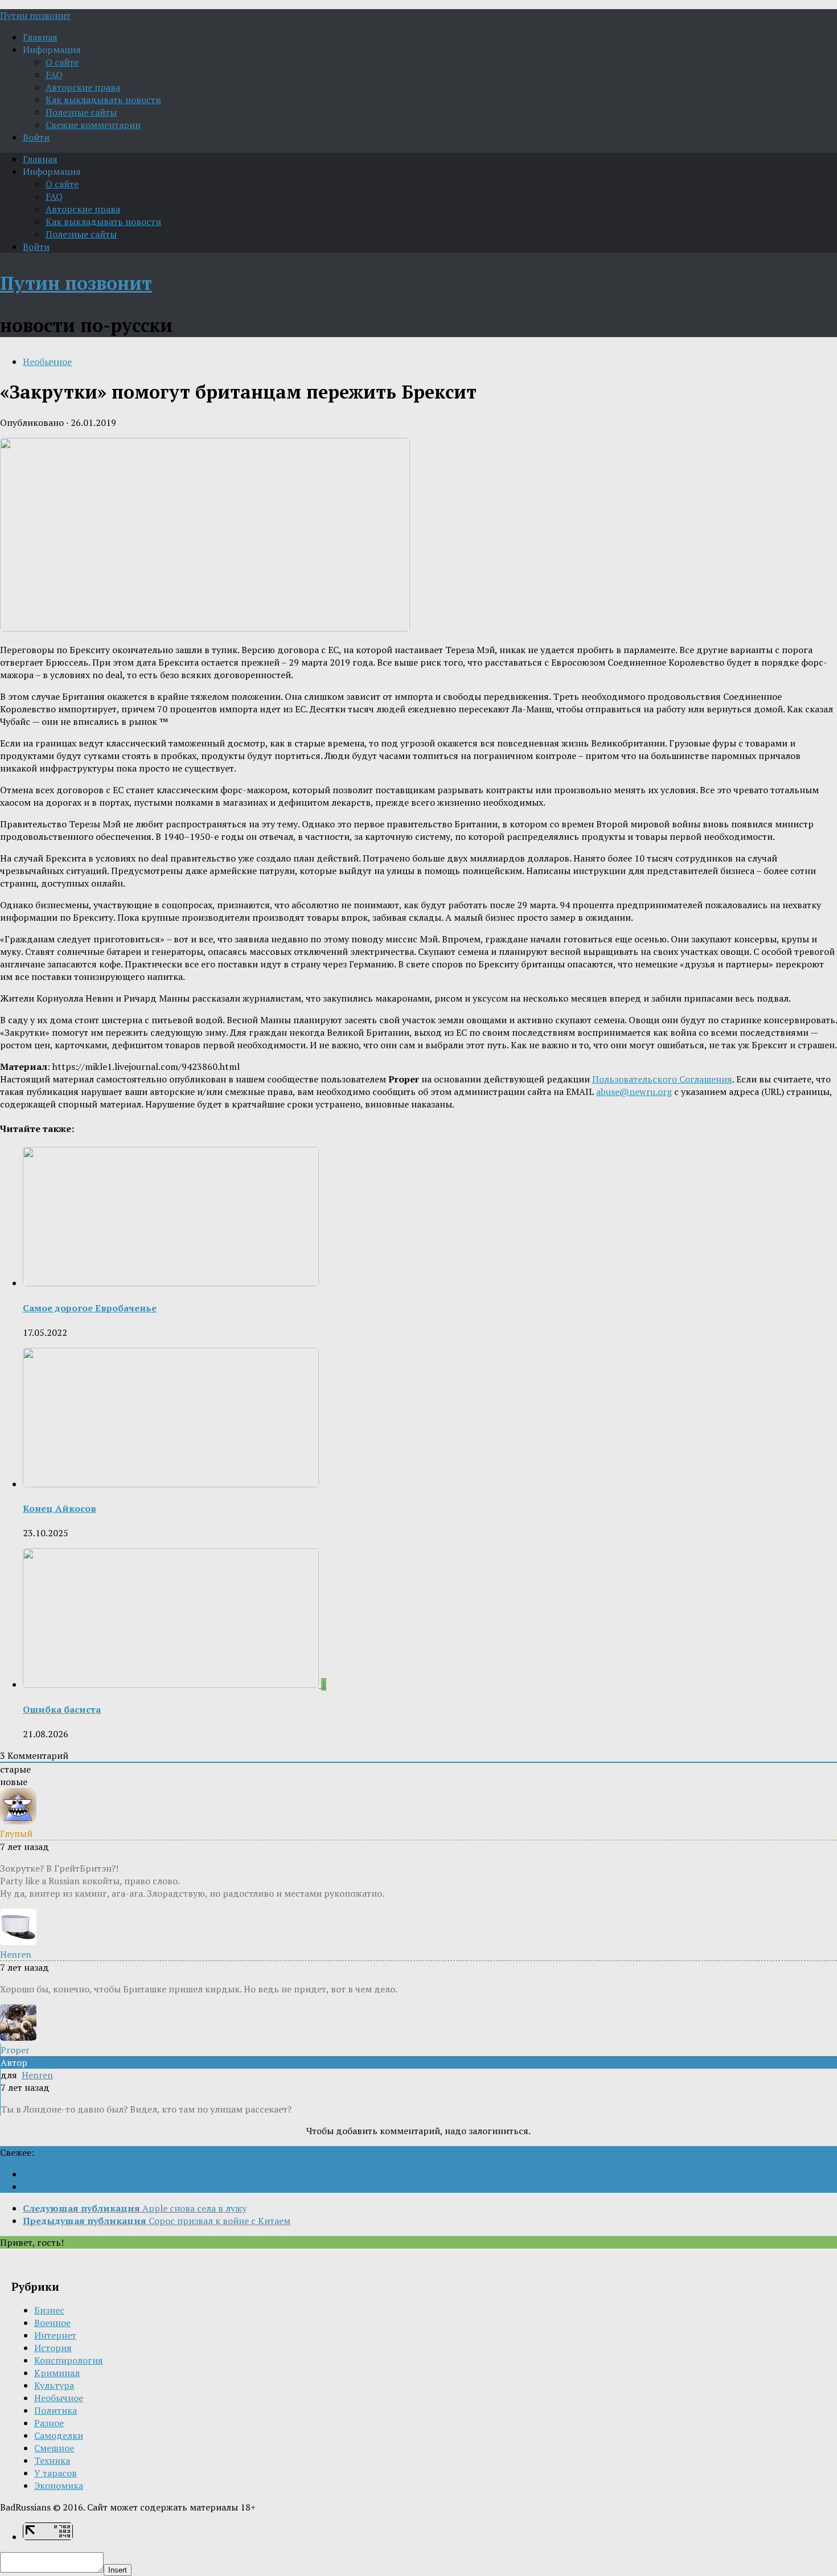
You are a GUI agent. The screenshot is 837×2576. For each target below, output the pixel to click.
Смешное (54, 2448)
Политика (56, 2410)
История (53, 2348)
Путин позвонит (35, 15)
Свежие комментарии (93, 125)
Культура (54, 2385)
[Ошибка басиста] (172, 1684)
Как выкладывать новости (103, 100)
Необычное (47, 362)
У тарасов (56, 2473)
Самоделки (59, 2435)
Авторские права (83, 87)
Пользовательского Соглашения (662, 1079)
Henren (37, 2075)
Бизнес (49, 2310)
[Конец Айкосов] (171, 1484)
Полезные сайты (81, 112)
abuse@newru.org (634, 1092)
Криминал (57, 2373)
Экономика (59, 2485)
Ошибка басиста (62, 1709)
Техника (52, 2460)
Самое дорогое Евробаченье (90, 1308)
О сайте (62, 62)
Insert (118, 2570)
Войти (36, 137)
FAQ (54, 75)
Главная (40, 37)
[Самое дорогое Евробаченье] (171, 1283)
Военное (52, 2323)
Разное (49, 2423)
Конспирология (69, 2360)
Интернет (55, 2335)
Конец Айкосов (60, 1508)
